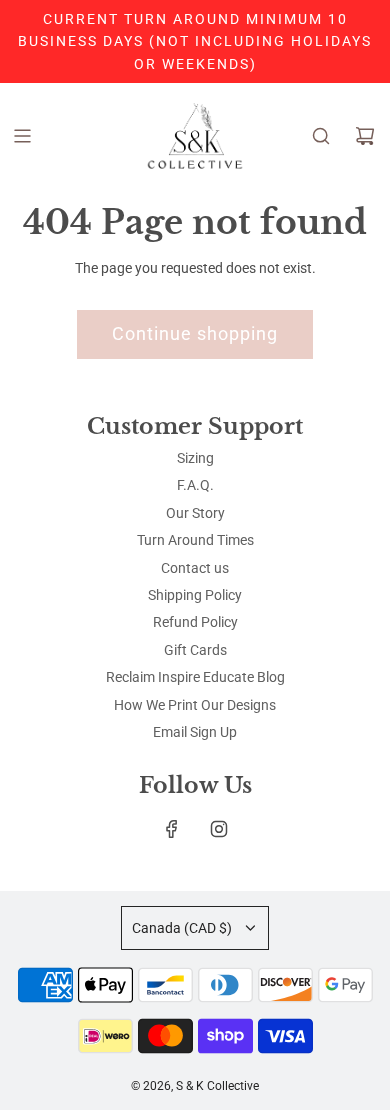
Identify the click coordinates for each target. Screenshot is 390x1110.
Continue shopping (195, 333)
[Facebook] (172, 829)
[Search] (321, 136)
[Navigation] (22, 136)
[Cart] (365, 136)
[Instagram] (219, 829)
